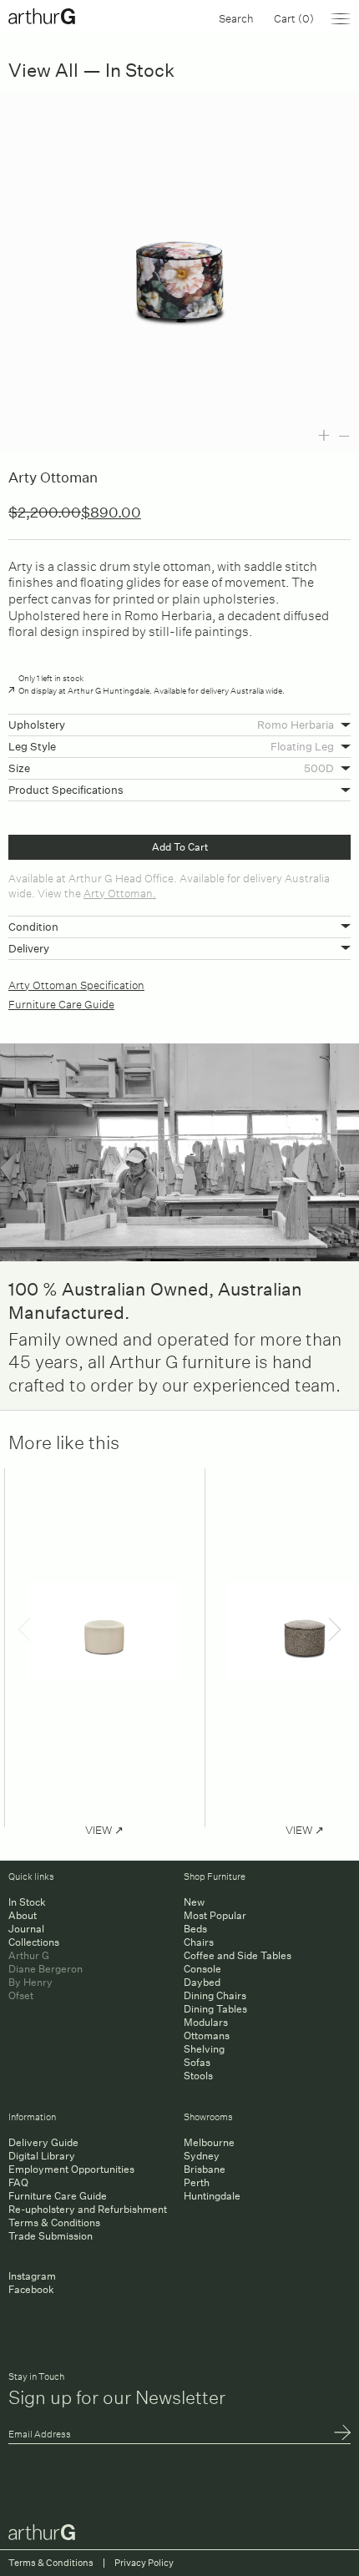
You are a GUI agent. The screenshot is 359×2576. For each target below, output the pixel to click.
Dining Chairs (215, 1995)
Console (202, 1969)
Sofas (197, 2062)
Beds (195, 1929)
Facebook (31, 2289)
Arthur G (29, 1955)
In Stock (27, 1902)
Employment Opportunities (71, 2169)
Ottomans (207, 2036)
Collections (34, 1942)
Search (236, 17)
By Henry (30, 1982)
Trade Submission (51, 2236)
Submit (342, 2434)
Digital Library (42, 2156)
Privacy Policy (144, 2563)
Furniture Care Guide (61, 1003)
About (23, 1915)
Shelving (204, 2049)
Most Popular (215, 1915)
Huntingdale (212, 2196)
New (194, 1902)
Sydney (202, 2156)
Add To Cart (180, 847)
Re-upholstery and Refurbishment (88, 2209)
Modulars (206, 2022)
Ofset (21, 1995)
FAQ (18, 2182)
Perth (197, 2182)
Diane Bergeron (46, 1969)
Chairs (199, 1942)
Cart (294, 17)
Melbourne (209, 2142)
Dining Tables (215, 2009)
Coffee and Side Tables (238, 1955)
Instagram (32, 2276)
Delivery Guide (43, 2142)
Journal (26, 1929)
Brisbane (205, 2169)
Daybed (202, 1982)
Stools (198, 2076)
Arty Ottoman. (120, 892)
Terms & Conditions (54, 2222)
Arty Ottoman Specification (76, 984)
